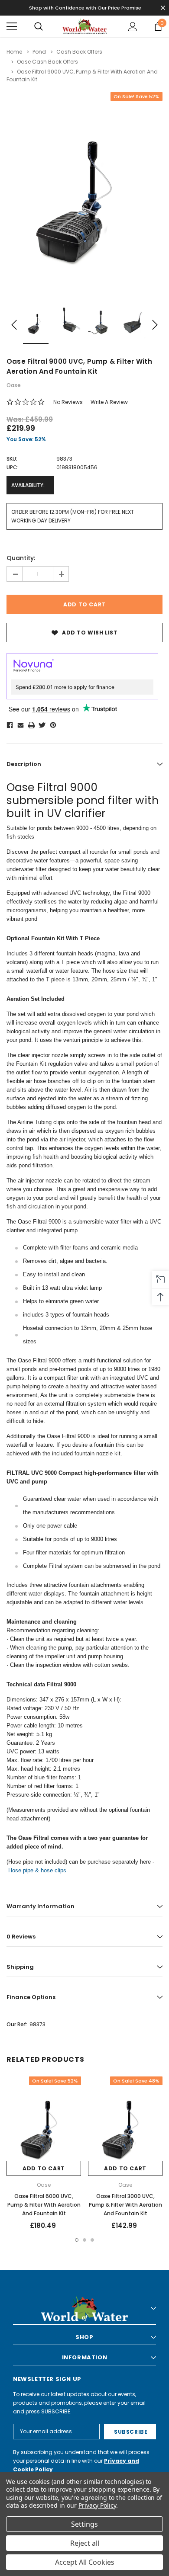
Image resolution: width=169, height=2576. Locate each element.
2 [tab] (84, 2240)
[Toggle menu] (12, 26)
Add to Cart (44, 2168)
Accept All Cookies (85, 2562)
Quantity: (21, 558)
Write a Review (109, 402)
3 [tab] (92, 2240)
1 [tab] (77, 2240)
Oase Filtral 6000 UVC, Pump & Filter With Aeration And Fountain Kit (44, 2205)
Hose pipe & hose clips (37, 1870)
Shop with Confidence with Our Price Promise (85, 8)
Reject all (85, 2543)
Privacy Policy (97, 2505)
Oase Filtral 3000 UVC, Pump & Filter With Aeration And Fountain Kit (125, 2205)
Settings (84, 2524)
